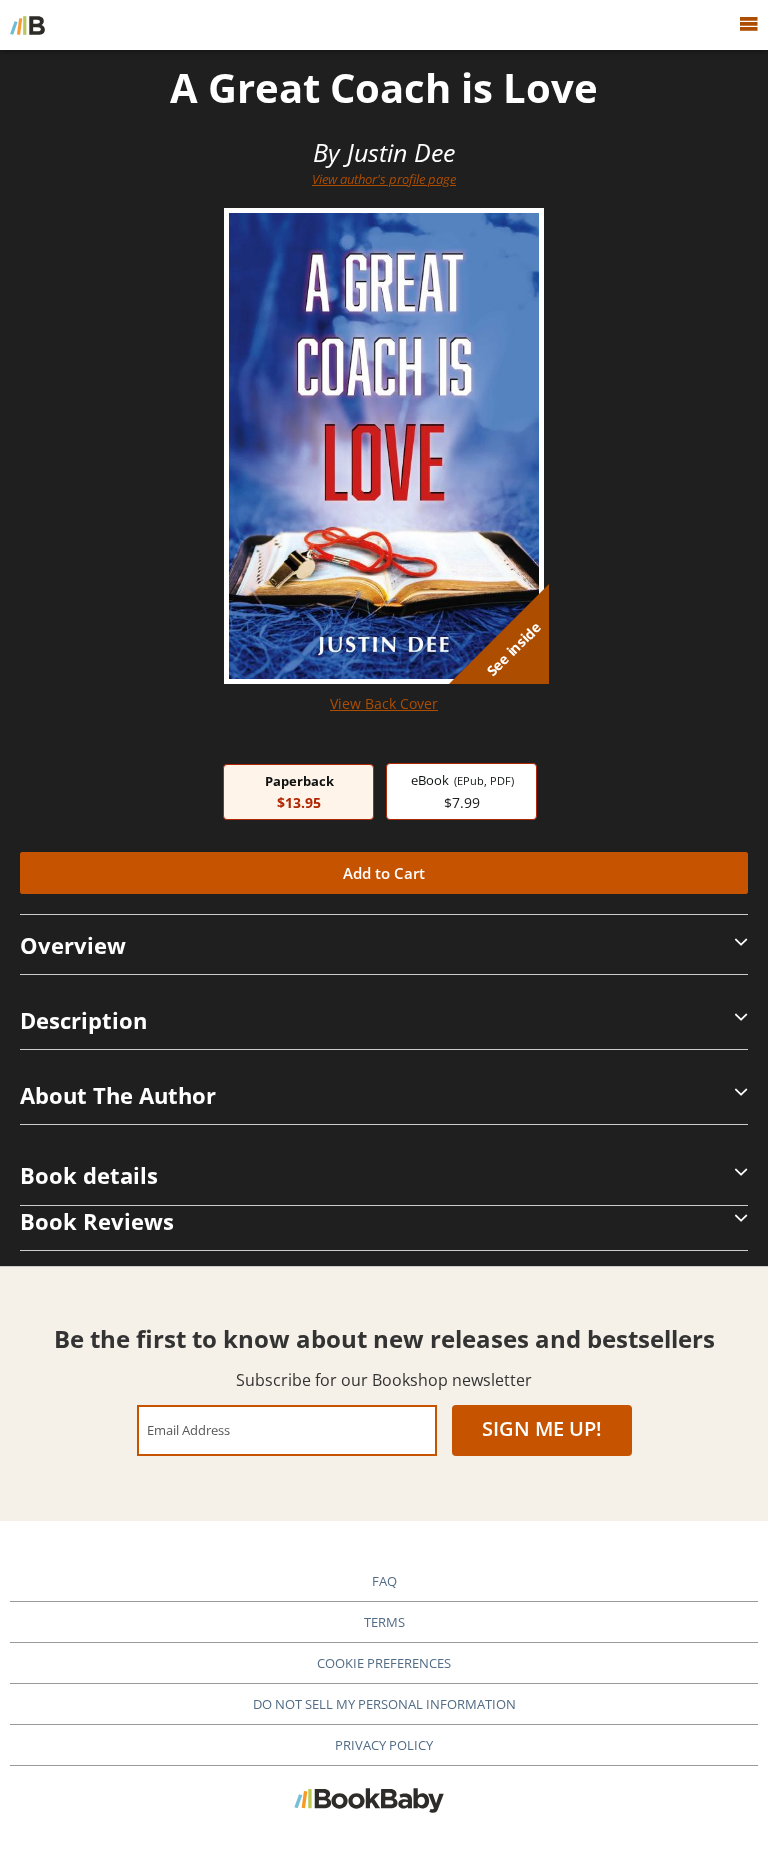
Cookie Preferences (384, 1663)
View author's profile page (384, 179)
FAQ (384, 1581)
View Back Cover (384, 703)
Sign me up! (542, 1428)
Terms (384, 1622)
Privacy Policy (384, 1745)
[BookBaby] (27, 25)
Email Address (188, 1429)
